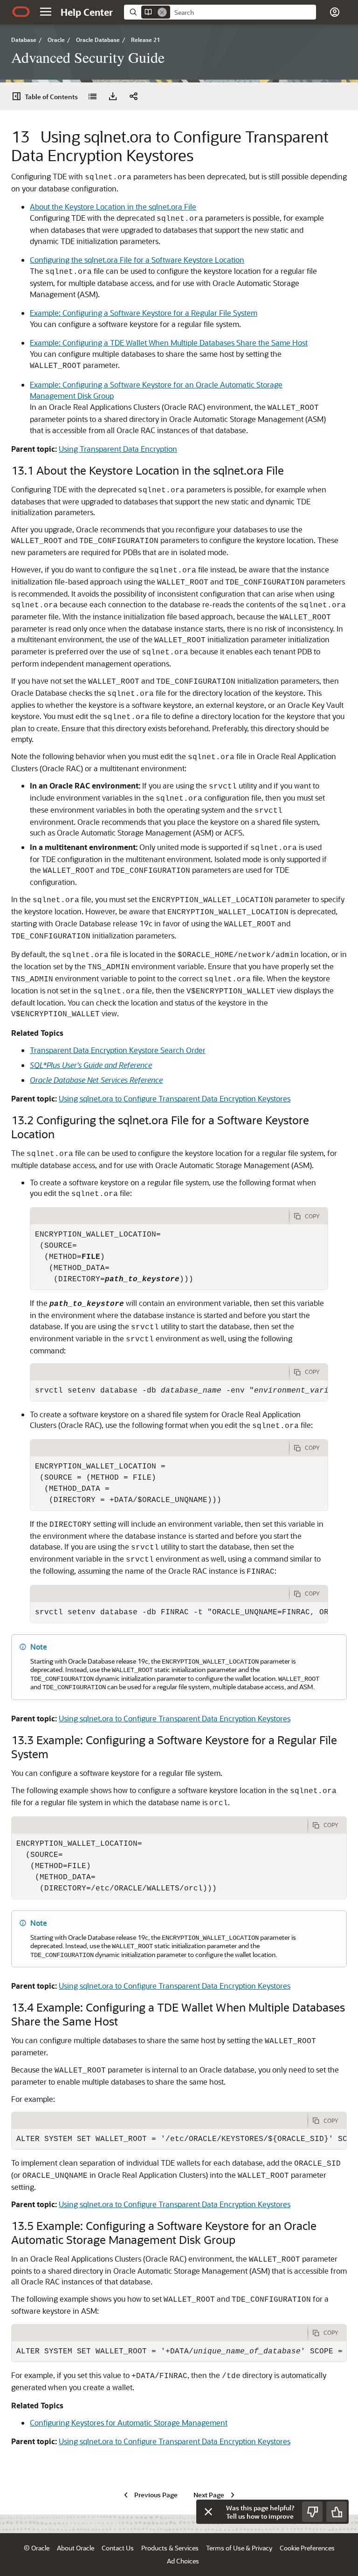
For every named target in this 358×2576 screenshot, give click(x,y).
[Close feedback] (208, 2512)
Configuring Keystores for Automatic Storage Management (129, 2423)
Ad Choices (183, 2561)
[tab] (160, 1216)
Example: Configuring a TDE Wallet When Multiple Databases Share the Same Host (169, 343)
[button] (46, 12)
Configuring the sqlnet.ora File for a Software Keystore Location (137, 260)
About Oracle (76, 2548)
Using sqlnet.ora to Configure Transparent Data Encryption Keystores (175, 1098)
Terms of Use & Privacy (239, 2548)
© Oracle (37, 2548)
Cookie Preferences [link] (307, 2548)
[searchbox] (243, 13)
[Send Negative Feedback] (312, 2512)
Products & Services (170, 2548)
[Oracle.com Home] (21, 12)
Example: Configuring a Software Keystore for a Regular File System (144, 313)
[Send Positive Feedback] (337, 2512)
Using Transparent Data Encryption (118, 449)
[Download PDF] (113, 96)
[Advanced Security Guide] (92, 96)
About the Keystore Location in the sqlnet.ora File (113, 207)
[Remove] (162, 12)
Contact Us (118, 2548)
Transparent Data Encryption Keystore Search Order (118, 1050)
